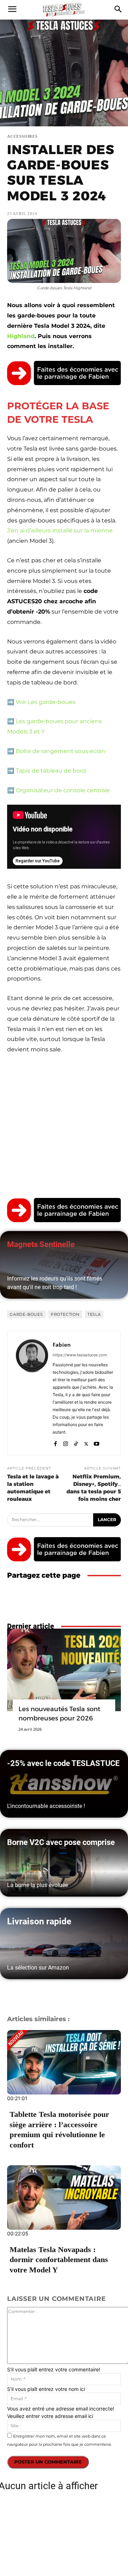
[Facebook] (55, 1442)
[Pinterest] (97, 1599)
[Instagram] (66, 1442)
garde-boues (26, 1314)
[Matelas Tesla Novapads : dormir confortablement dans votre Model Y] (64, 2198)
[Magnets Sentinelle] (64, 1265)
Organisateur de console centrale (63, 790)
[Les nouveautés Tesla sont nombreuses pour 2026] (64, 1670)
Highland (21, 336)
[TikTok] (76, 1442)
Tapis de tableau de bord (51, 771)
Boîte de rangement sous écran (60, 751)
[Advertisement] (64, 1128)
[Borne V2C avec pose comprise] (64, 1863)
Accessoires (22, 136)
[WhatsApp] (114, 1599)
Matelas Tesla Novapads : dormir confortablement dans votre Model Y (59, 2260)
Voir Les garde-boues (46, 702)
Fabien (62, 1345)
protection (65, 1314)
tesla (94, 1314)
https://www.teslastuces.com (80, 1355)
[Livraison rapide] (64, 1944)
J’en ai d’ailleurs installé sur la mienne (60, 530)
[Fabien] (32, 1393)
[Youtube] (97, 1442)
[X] (86, 1442)
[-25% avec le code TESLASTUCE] (64, 1784)
